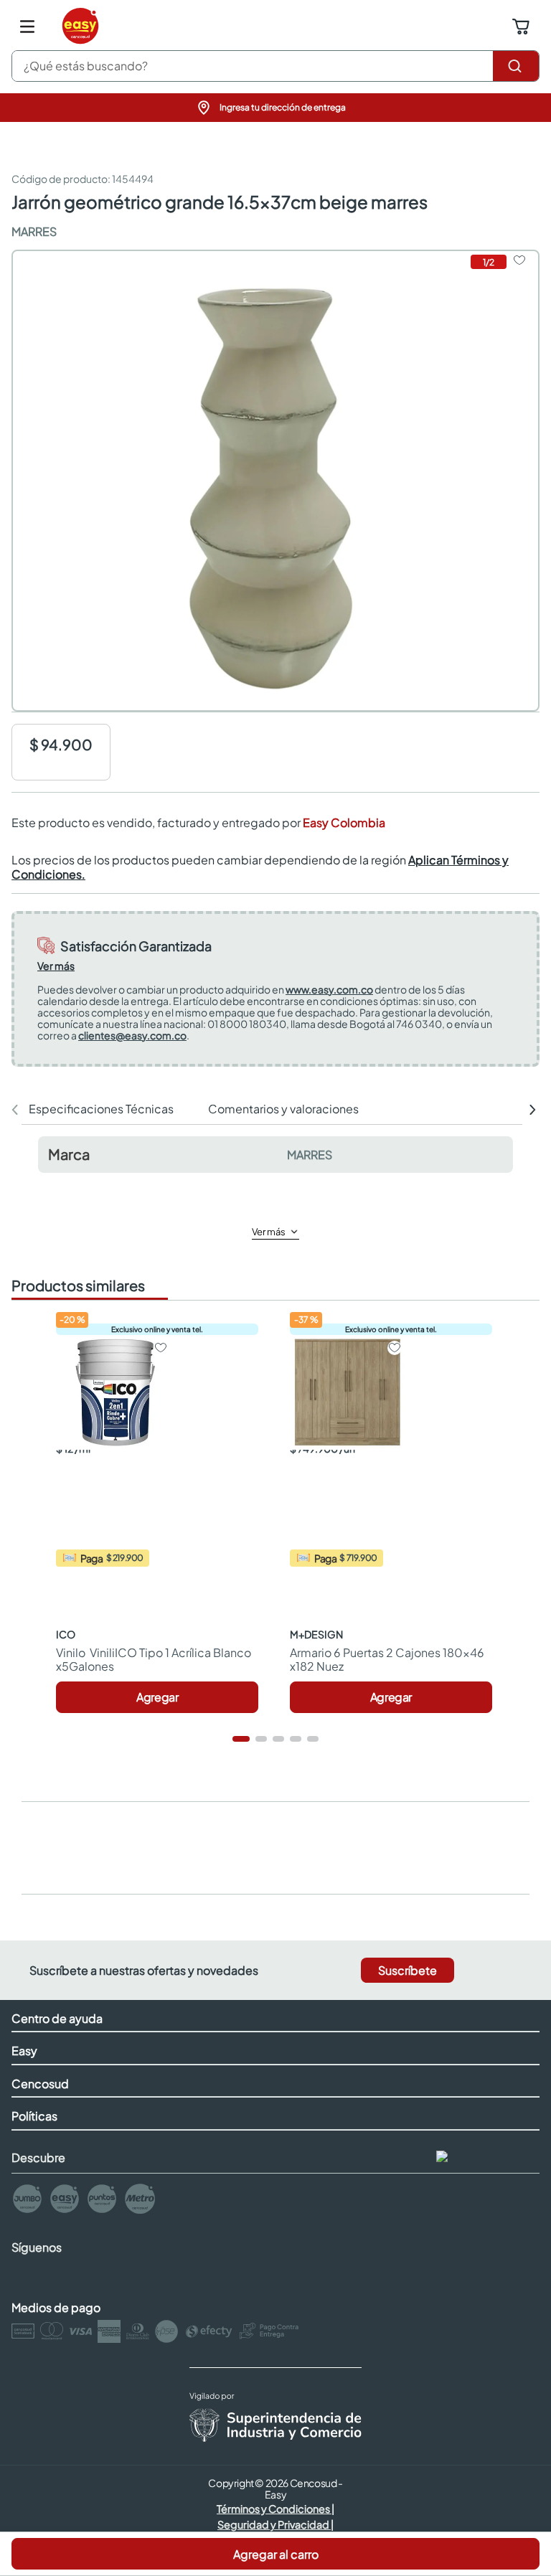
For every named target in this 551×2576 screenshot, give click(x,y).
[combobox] (275, 66)
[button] (275, 108)
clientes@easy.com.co (132, 1035)
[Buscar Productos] (516, 66)
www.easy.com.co (329, 989)
